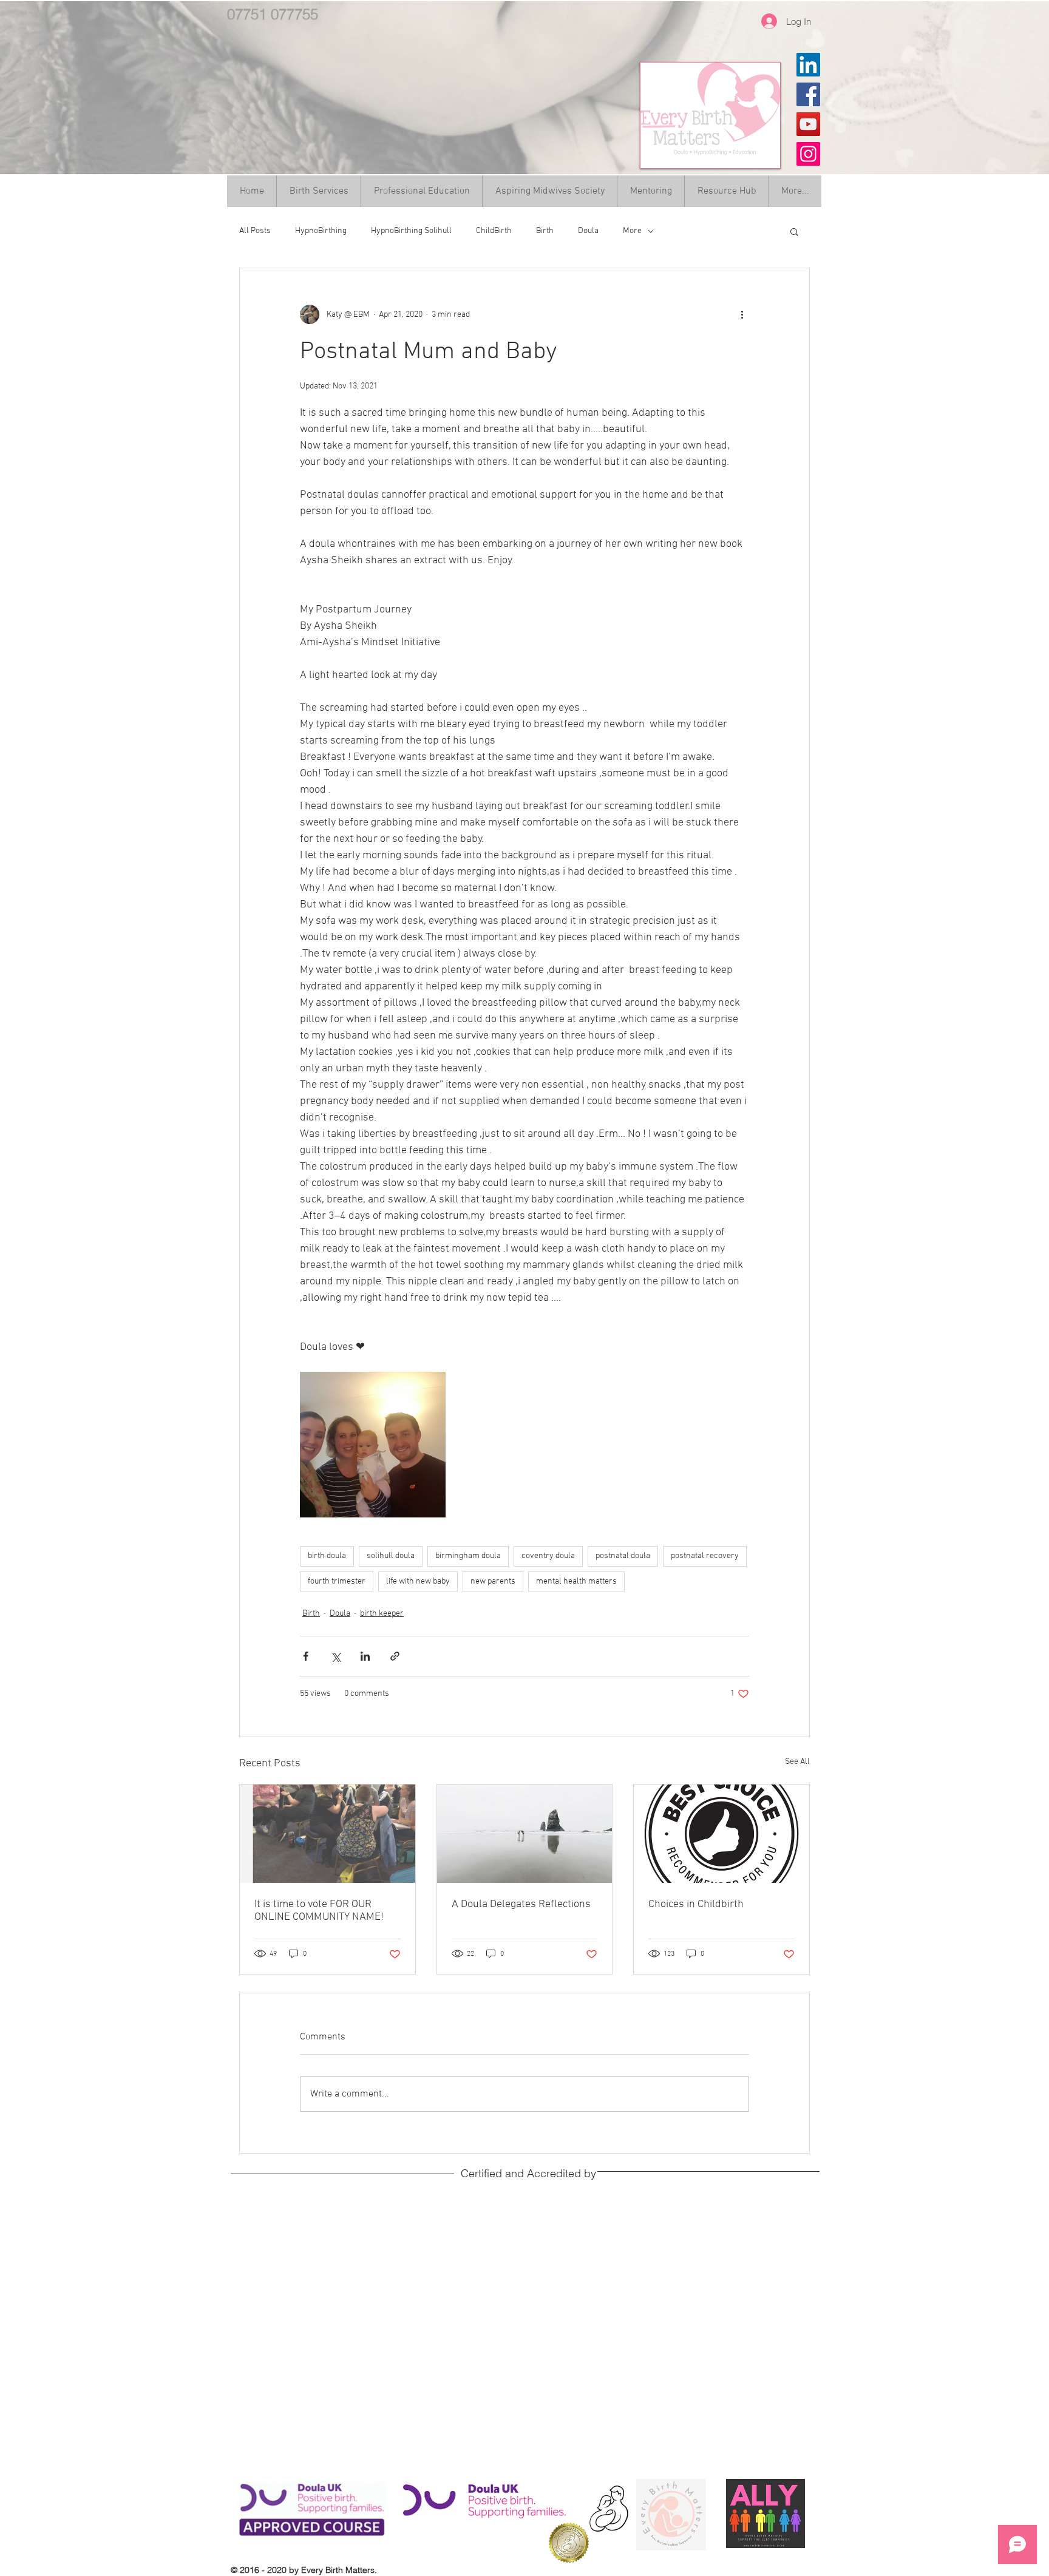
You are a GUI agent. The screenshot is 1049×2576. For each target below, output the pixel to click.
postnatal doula (623, 1556)
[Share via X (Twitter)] (335, 1656)
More (632, 231)
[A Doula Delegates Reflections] (525, 1834)
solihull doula (391, 1556)
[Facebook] (808, 94)
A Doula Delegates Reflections (521, 1904)
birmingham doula (468, 1556)
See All (797, 1762)
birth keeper (382, 1614)
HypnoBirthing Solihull (411, 231)
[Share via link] (395, 1656)
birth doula (327, 1556)
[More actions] (742, 314)
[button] (794, 231)
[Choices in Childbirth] (721, 1834)
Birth (545, 231)
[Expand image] (373, 1445)
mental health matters (576, 1581)
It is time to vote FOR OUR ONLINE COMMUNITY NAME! (319, 1911)
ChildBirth (494, 231)
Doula (588, 231)
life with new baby (418, 1581)
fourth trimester (337, 1581)
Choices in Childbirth (696, 1904)
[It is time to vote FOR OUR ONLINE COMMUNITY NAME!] (328, 1834)
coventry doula (548, 1556)
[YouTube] (808, 124)
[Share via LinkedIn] (365, 1656)
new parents (493, 1581)
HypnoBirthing (321, 231)
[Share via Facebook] (306, 1656)
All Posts (255, 231)
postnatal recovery (705, 1556)
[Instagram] (808, 154)
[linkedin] (808, 65)
